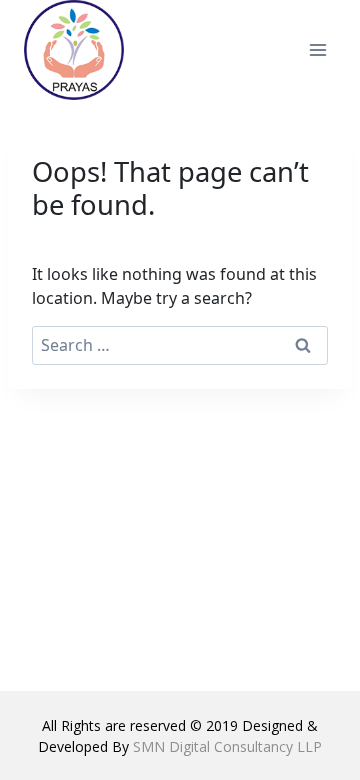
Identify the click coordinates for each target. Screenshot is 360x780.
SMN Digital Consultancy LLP (227, 746)
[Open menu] (317, 49)
